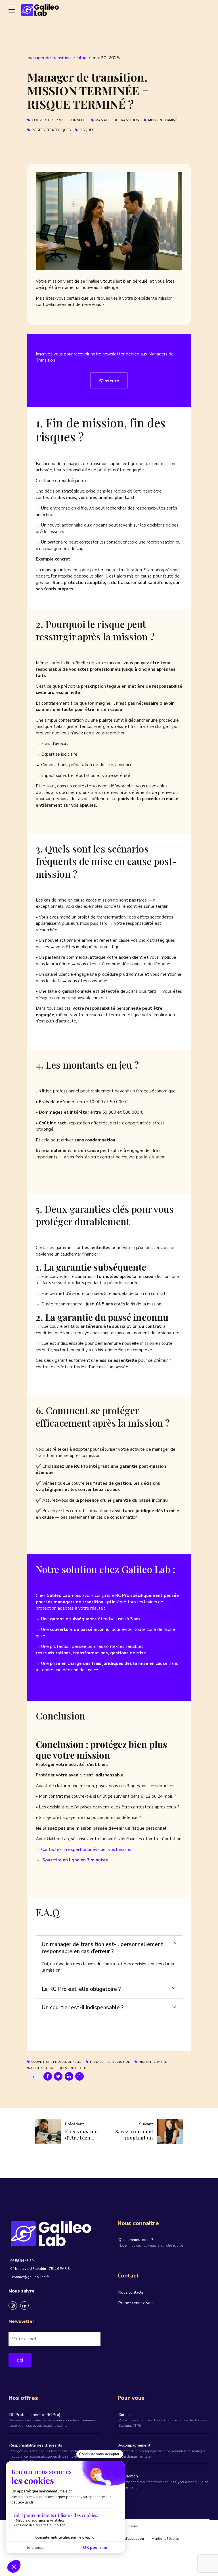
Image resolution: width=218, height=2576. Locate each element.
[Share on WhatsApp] (79, 2076)
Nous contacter (132, 2292)
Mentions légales (165, 2539)
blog (82, 58)
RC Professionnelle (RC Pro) (35, 2415)
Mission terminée (164, 120)
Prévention (128, 2476)
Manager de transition (117, 120)
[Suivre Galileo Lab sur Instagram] (13, 2306)
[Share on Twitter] (58, 2076)
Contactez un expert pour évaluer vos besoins (86, 1850)
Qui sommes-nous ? (136, 2240)
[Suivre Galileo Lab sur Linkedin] (24, 2306)
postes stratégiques (51, 130)
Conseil (125, 2415)
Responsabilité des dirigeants (36, 2445)
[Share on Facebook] (48, 2076)
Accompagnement (134, 2445)
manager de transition (49, 58)
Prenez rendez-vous (136, 2303)
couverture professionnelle (59, 120)
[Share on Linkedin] (69, 2076)
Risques (87, 130)
